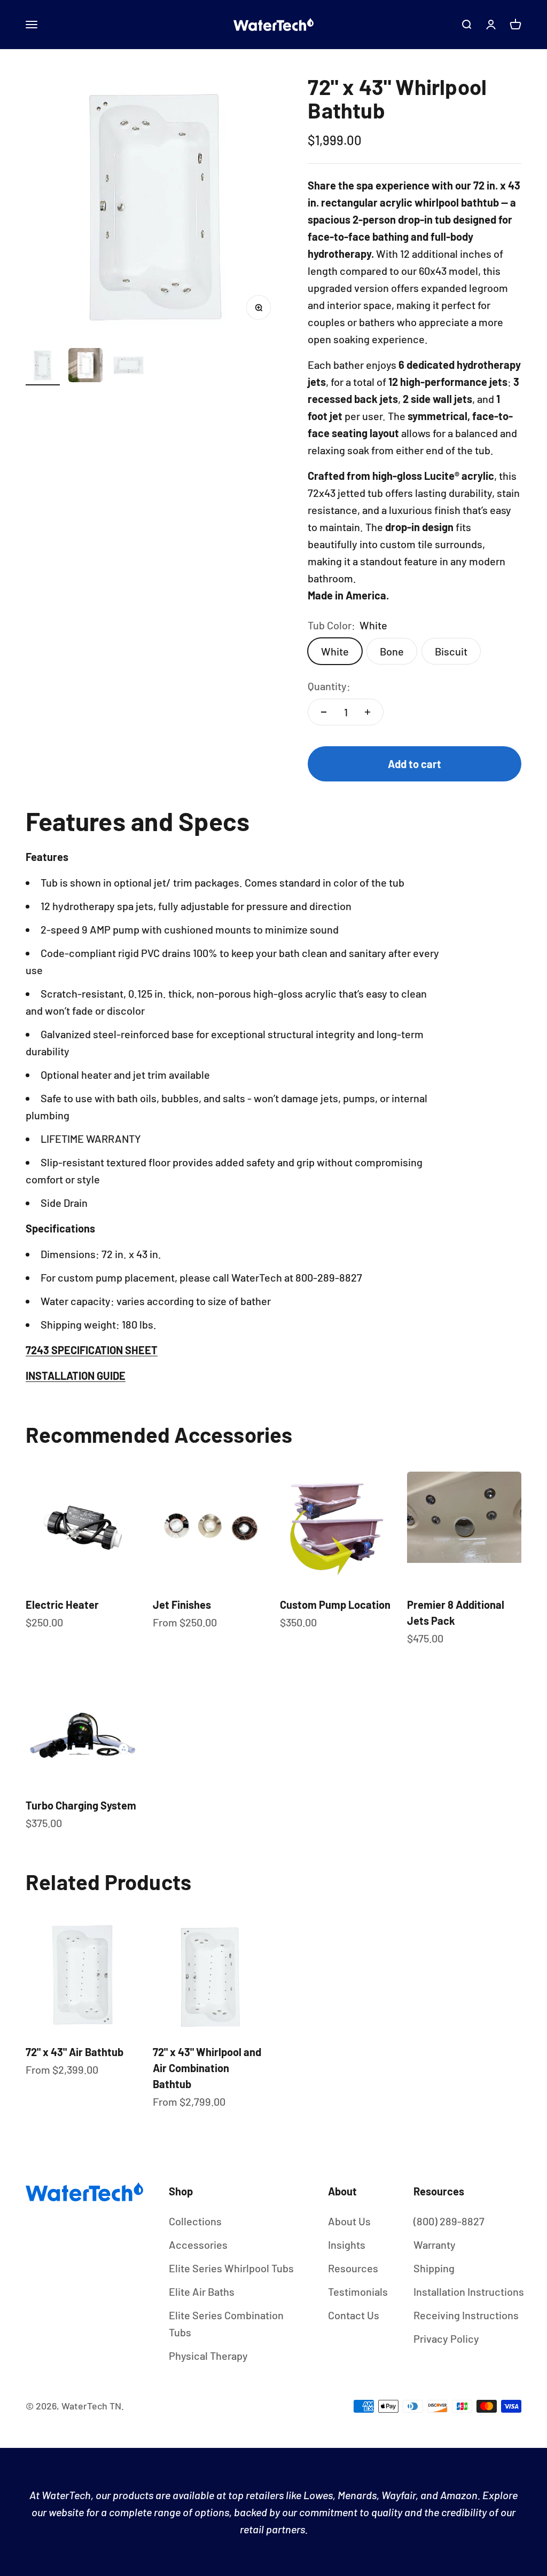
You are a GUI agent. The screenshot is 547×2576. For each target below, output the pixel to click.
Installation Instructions (469, 2291)
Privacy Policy (446, 2338)
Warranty (435, 2245)
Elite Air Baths (202, 2291)
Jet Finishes (182, 1605)
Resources (353, 2268)
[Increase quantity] (368, 712)
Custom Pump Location (335, 1605)
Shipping (434, 2268)
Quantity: (329, 686)
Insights (347, 2245)
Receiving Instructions (466, 2315)
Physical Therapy (208, 2356)
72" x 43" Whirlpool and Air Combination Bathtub (207, 2068)
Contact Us (354, 2315)
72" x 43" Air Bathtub (75, 2052)
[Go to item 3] (128, 367)
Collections (195, 2221)
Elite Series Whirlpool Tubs (231, 2268)
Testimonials (358, 2291)
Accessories (198, 2245)
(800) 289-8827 (449, 2221)
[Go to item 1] (43, 367)
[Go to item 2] (85, 367)
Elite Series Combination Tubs (226, 2324)
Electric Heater (62, 1605)
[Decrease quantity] (324, 712)
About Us (349, 2221)
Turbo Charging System (81, 1805)
